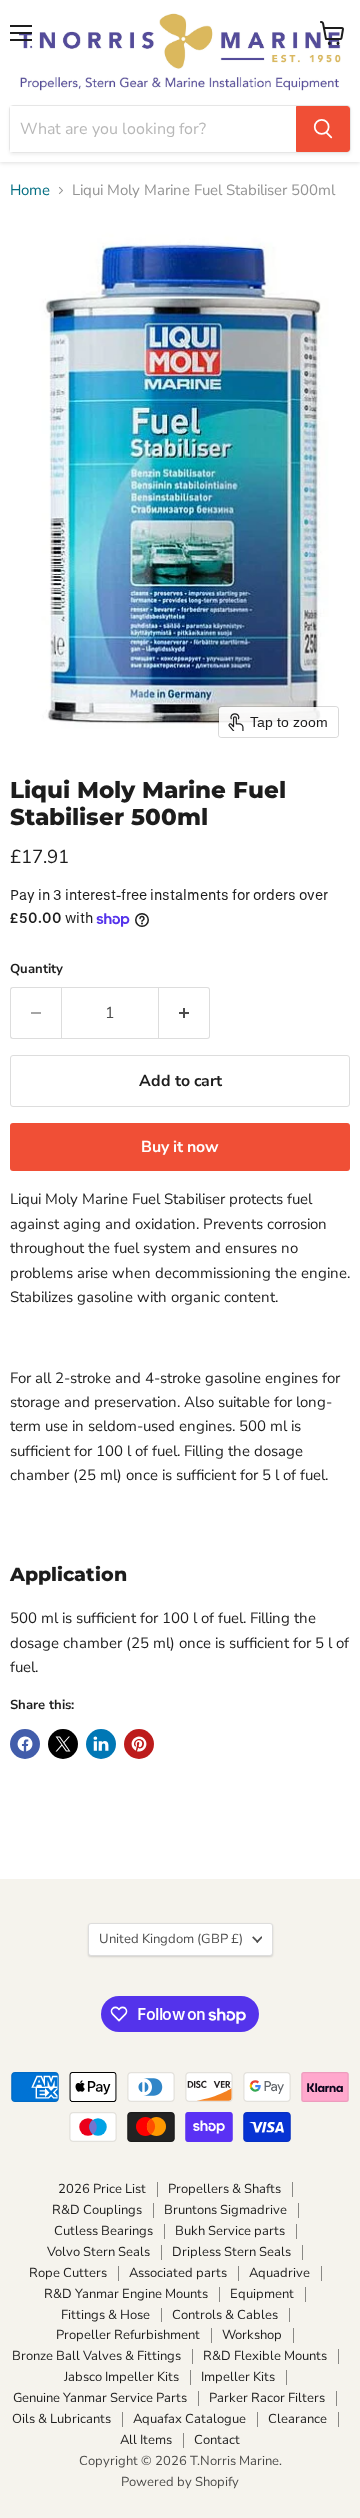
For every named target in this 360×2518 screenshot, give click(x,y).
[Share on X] (63, 1744)
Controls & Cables (225, 2315)
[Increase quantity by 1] (184, 1013)
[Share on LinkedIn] (101, 1744)
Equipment (262, 2294)
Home (30, 190)
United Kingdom (171, 1939)
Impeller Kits (238, 2377)
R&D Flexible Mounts (265, 2356)
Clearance (297, 2419)
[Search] (323, 129)
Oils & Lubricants (61, 2419)
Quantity (36, 969)
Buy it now (180, 1147)
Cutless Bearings (103, 2231)
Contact (217, 2440)
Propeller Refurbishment (128, 2335)
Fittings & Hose (105, 2315)
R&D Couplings (97, 2210)
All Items (146, 2440)
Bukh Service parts (230, 2231)
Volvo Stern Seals (98, 2252)
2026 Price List (102, 2189)
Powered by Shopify (180, 2482)
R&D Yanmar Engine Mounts (126, 2294)
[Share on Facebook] (25, 1744)
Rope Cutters (68, 2273)
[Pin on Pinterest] (139, 1744)
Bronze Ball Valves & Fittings (96, 2356)
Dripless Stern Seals (231, 2252)
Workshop (252, 2335)
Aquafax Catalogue (189, 2419)
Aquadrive (279, 2273)
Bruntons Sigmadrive (225, 2210)
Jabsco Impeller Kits (121, 2377)
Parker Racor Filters (267, 2398)
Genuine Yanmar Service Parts (100, 2398)
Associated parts (178, 2273)
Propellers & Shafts (224, 2189)
